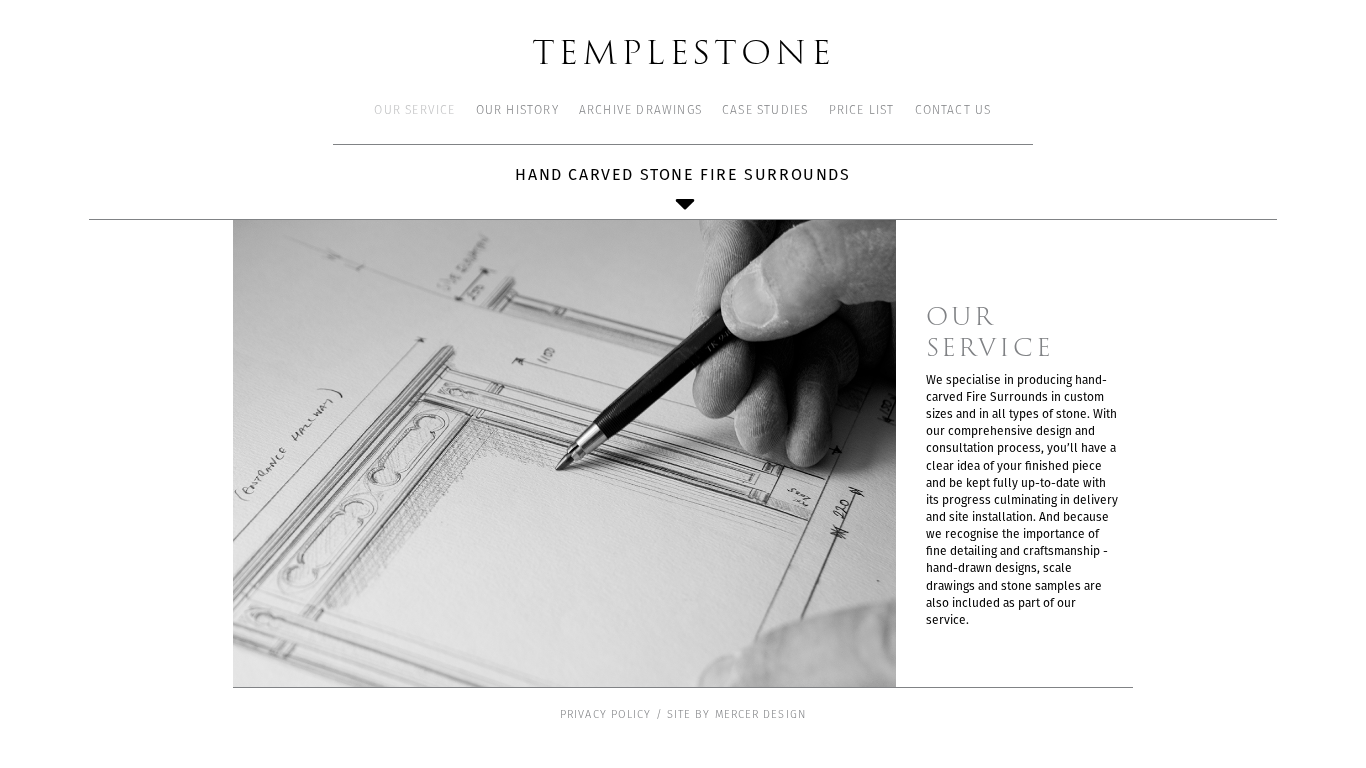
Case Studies (765, 111)
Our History (517, 111)
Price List (862, 111)
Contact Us (953, 111)
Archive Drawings (640, 111)
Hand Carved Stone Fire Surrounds (682, 174)
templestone (683, 50)
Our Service (414, 111)
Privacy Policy (605, 715)
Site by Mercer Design (736, 715)
